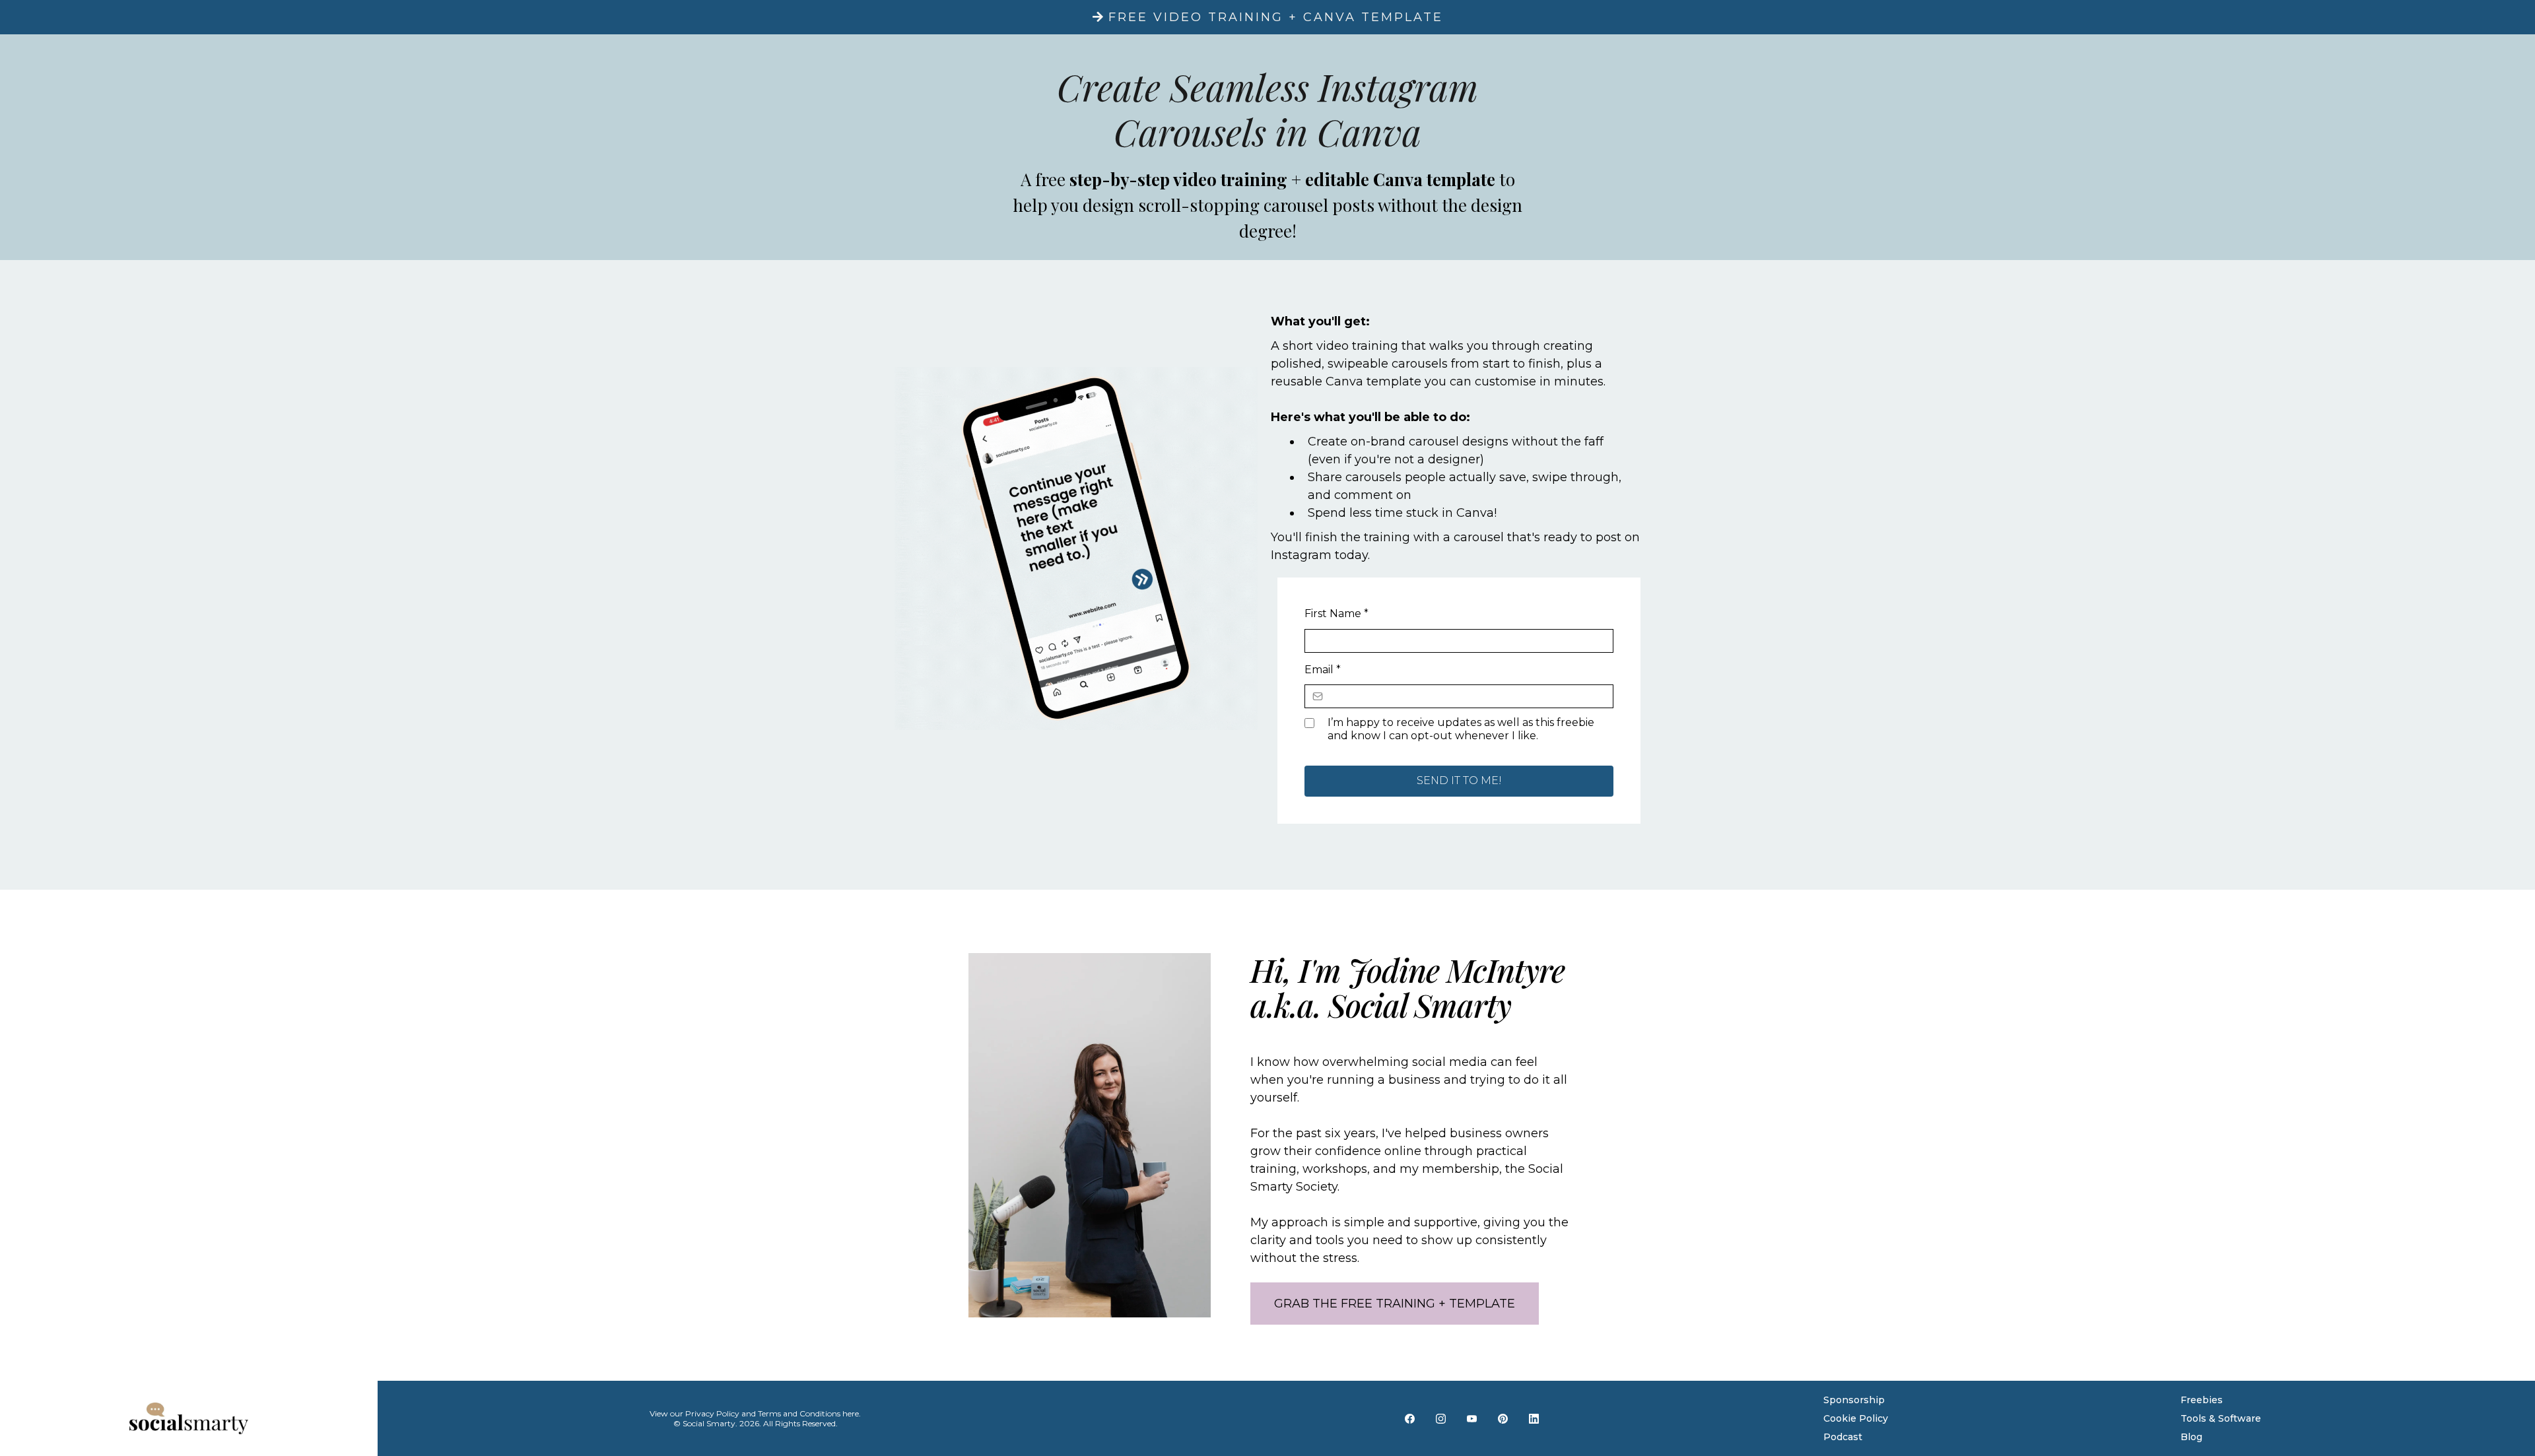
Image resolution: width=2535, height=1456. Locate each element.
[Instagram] (1441, 1418)
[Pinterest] (1503, 1418)
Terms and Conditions (799, 1413)
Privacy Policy (712, 1413)
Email (1323, 670)
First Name (1336, 613)
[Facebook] (1410, 1418)
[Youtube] (1472, 1418)
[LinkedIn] (1534, 1418)
